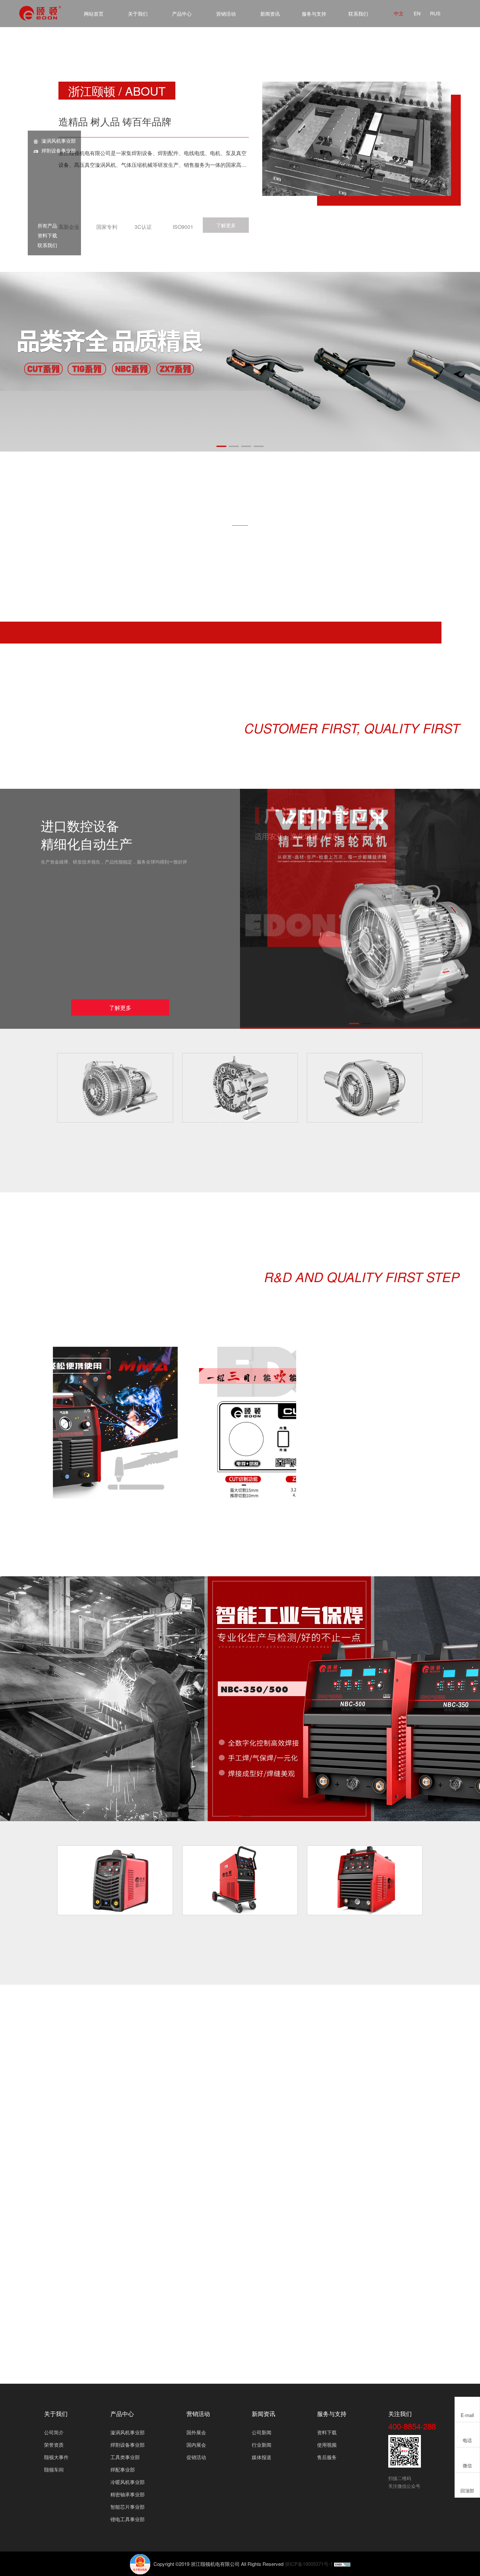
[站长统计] (342, 2564)
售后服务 (327, 2457)
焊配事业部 (123, 2469)
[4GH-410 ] (240, 1088)
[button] (221, 446)
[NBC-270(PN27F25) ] (115, 1880)
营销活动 (226, 14)
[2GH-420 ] (365, 1088)
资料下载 (45, 235)
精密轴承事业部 (128, 2494)
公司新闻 (262, 2432)
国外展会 (196, 2432)
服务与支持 (314, 14)
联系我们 (358, 14)
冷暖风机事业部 (128, 2482)
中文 (399, 13)
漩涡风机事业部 (59, 141)
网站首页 (94, 14)
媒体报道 (262, 2457)
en (417, 13)
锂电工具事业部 (128, 2519)
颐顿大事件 (56, 2457)
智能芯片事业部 (128, 2507)
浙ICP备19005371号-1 (309, 2564)
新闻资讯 (270, 14)
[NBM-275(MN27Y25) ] (240, 1880)
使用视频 (327, 2445)
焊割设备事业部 (59, 150)
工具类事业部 (125, 2457)
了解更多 (226, 225)
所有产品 (45, 225)
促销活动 (196, 2457)
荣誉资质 (54, 2445)
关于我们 (138, 14)
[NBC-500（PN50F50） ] (365, 1880)
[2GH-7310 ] (115, 1088)
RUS (435, 13)
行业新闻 (262, 2445)
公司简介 (54, 2432)
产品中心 (182, 14)
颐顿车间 (54, 2469)
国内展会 (196, 2445)
